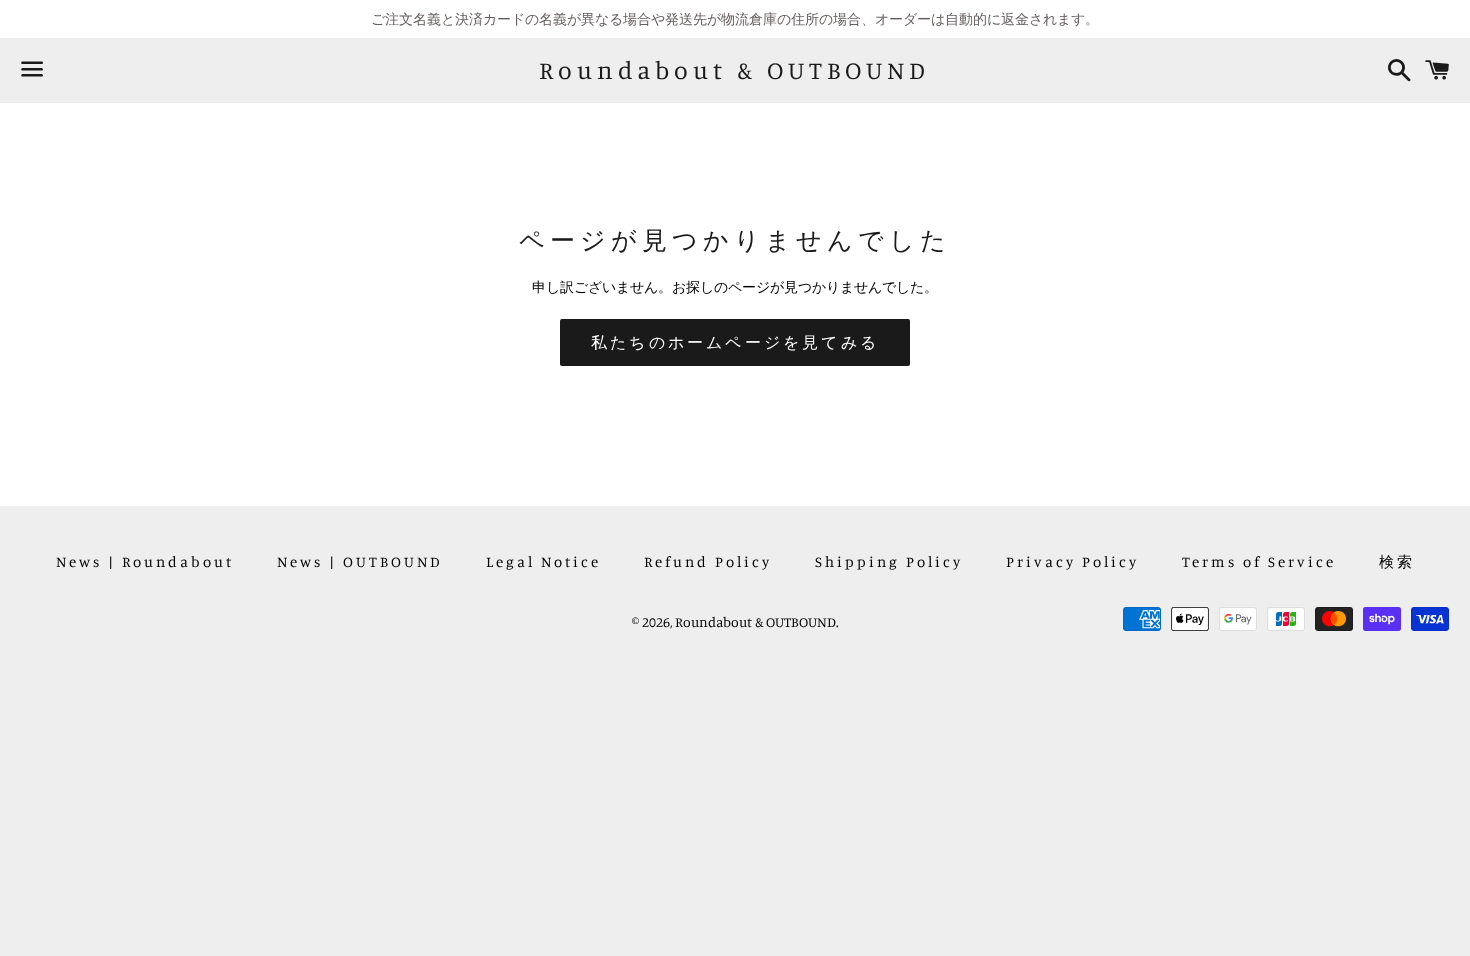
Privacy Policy (1072, 561)
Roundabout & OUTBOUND (734, 70)
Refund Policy (708, 561)
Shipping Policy (889, 561)
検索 (1397, 561)
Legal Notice (543, 561)
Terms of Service (1259, 561)
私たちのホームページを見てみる (735, 342)
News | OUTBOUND (360, 561)
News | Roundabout (145, 561)
